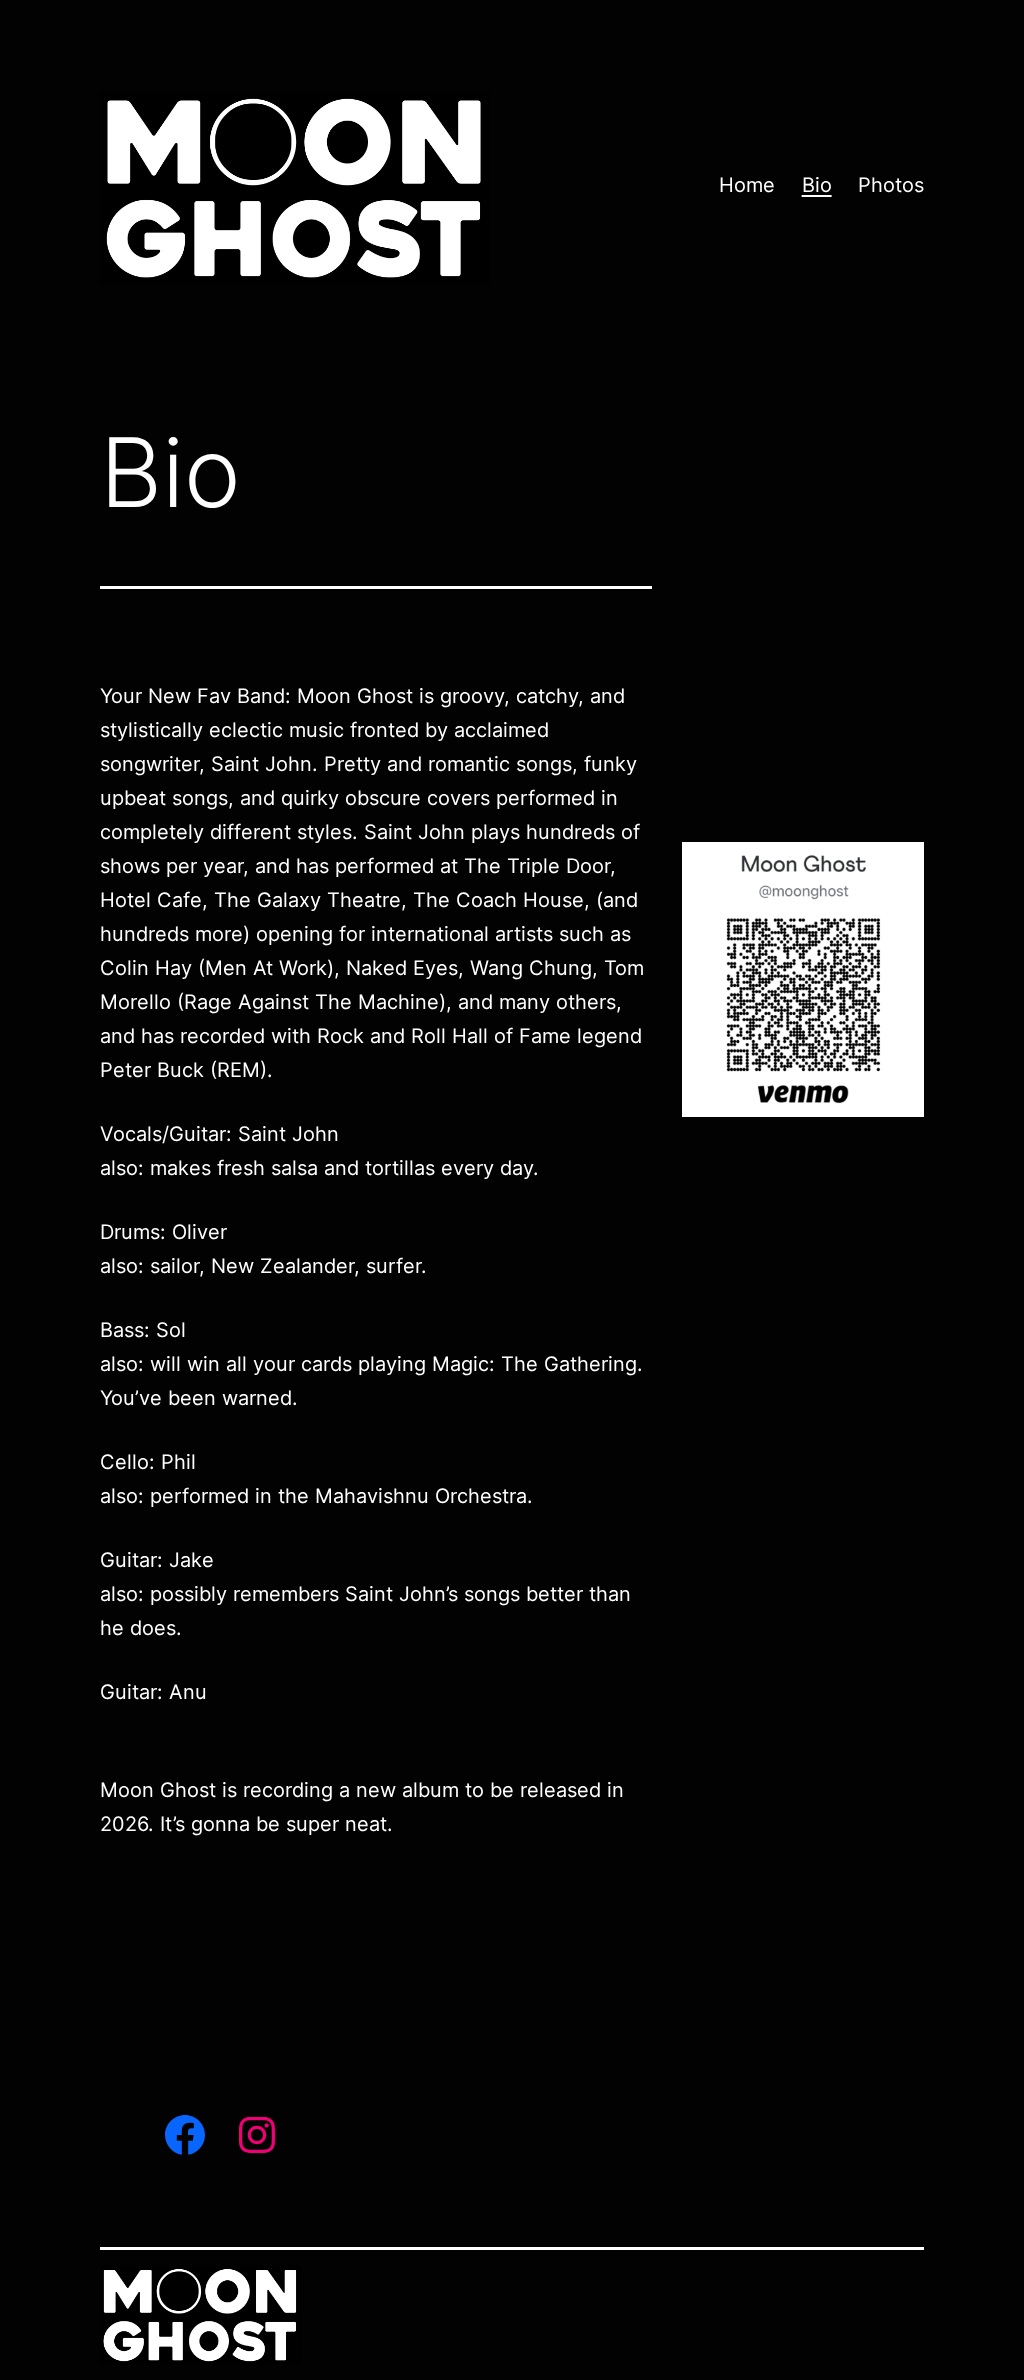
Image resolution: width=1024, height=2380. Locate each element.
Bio (817, 185)
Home (747, 185)
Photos (891, 185)
